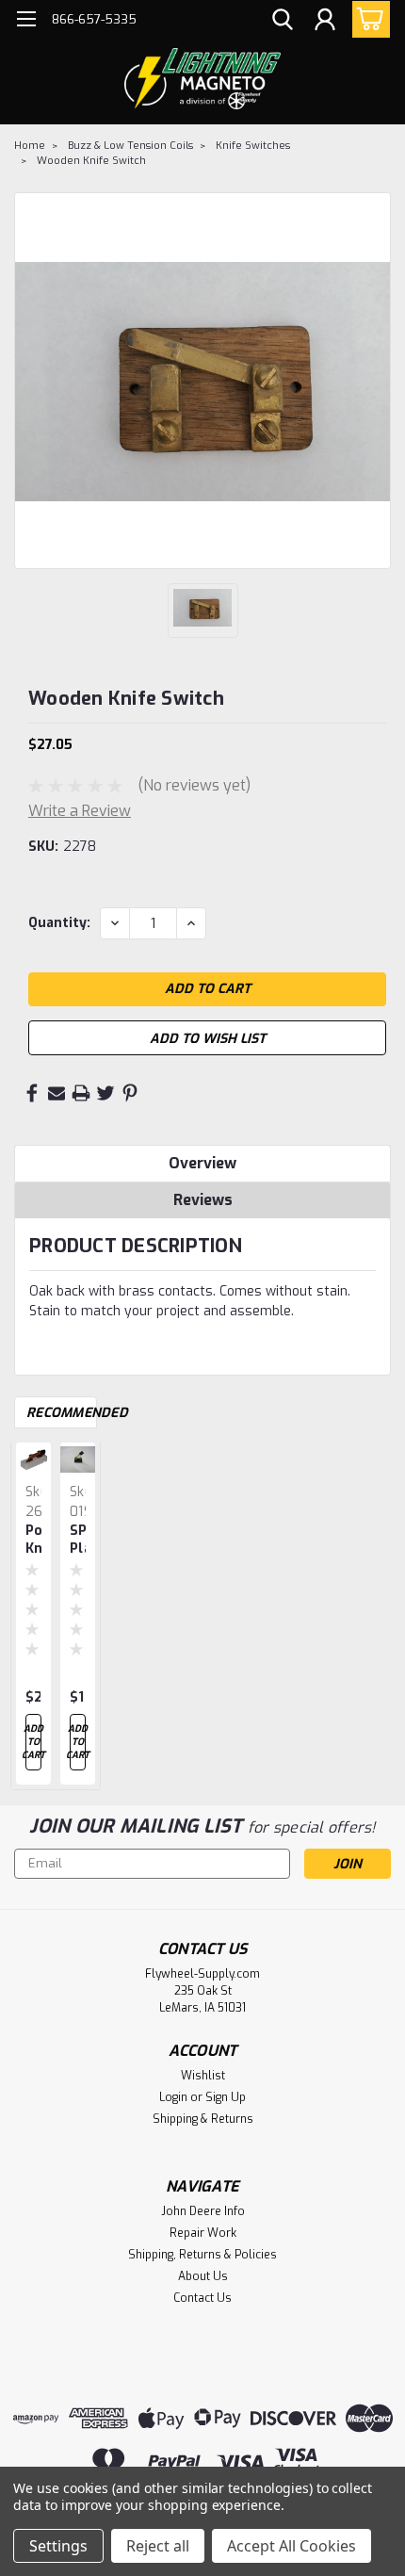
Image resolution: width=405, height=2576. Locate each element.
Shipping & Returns (203, 2119)
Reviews (203, 1200)
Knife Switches (253, 146)
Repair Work (203, 2233)
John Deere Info (203, 2211)
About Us (203, 2276)
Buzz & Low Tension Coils (130, 146)
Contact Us (202, 2298)
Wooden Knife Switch (91, 161)
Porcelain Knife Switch (33, 1541)
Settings (58, 2546)
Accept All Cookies (292, 2546)
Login (173, 2097)
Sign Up (226, 2097)
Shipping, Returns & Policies (202, 2255)
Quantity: (59, 923)
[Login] (325, 22)
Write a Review (80, 811)
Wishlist (203, 2076)
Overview (202, 1163)
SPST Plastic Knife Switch (78, 1541)
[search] (283, 22)
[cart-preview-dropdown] (367, 19)
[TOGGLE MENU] (26, 21)
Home (30, 146)
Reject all (158, 2546)
